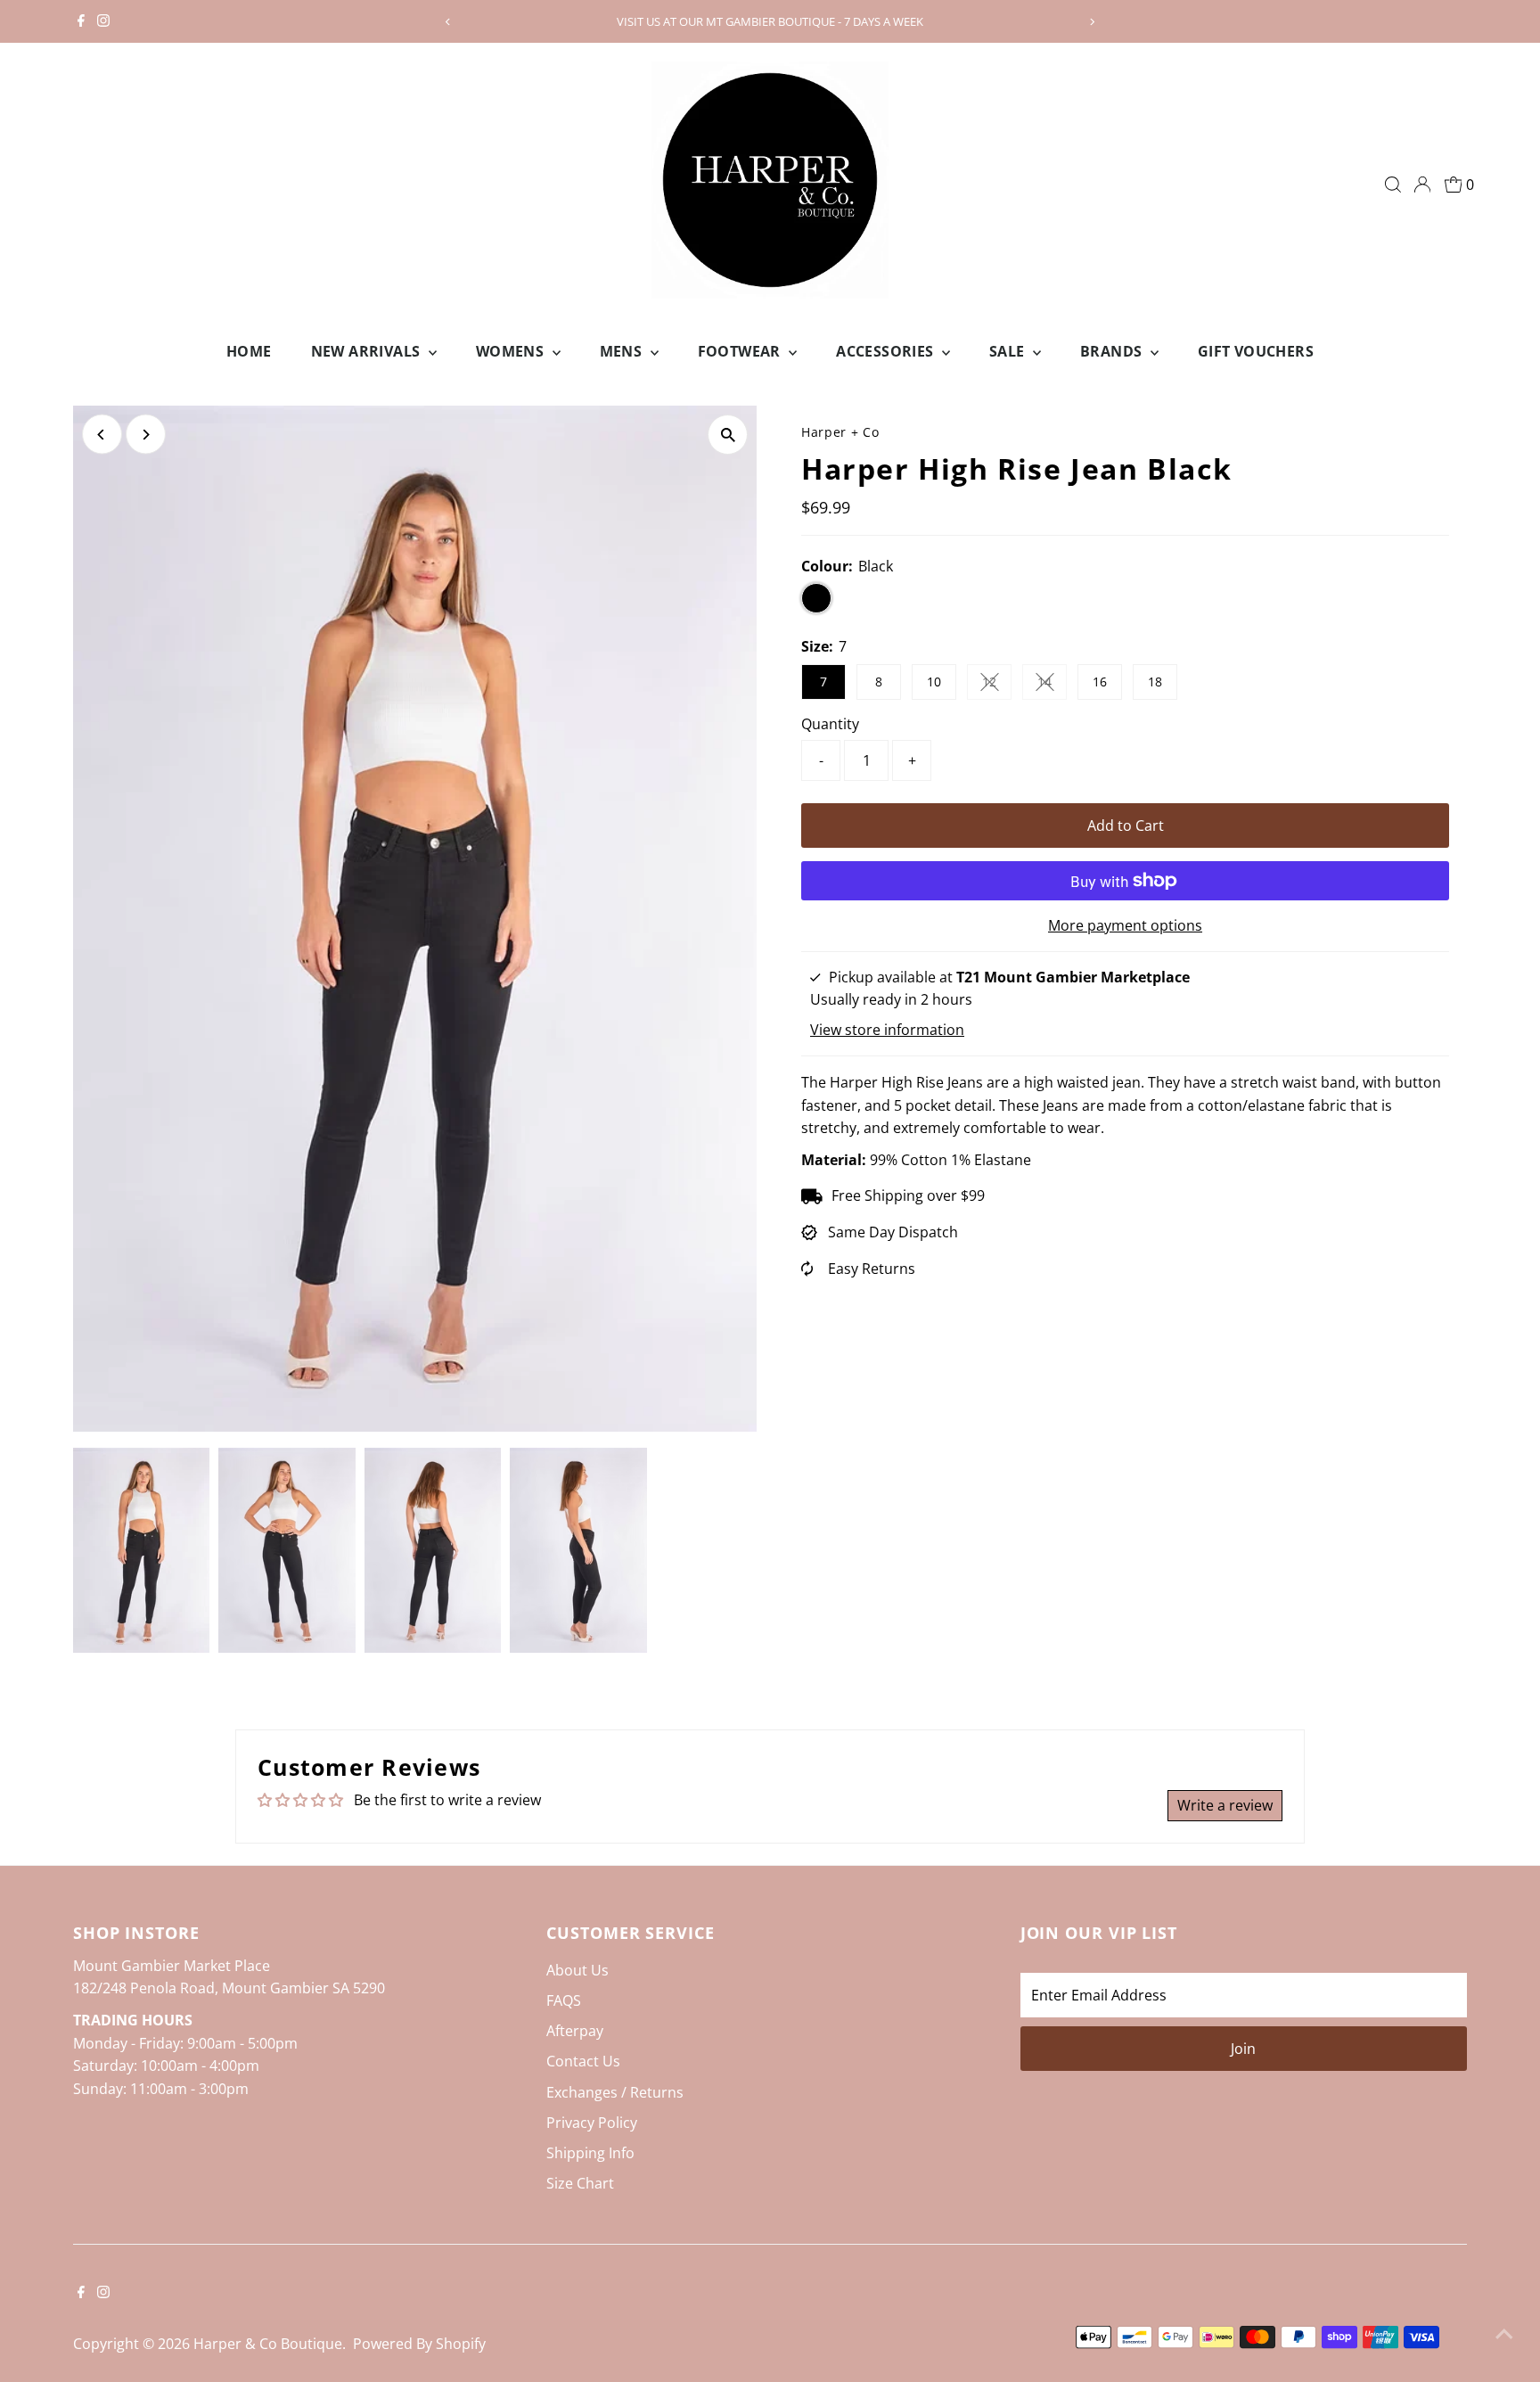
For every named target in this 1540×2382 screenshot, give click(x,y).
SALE (1009, 351)
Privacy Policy (592, 2123)
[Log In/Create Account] (1422, 185)
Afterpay (575, 2031)
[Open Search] (1393, 185)
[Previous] (448, 22)
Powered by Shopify (419, 2344)
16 (1100, 682)
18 (1155, 682)
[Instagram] (103, 21)
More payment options (1125, 925)
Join (1243, 2049)
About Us (577, 1970)
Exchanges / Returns (615, 2092)
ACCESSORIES (887, 351)
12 (997, 685)
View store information (887, 1030)
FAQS (564, 2000)
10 (934, 682)
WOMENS (512, 351)
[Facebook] (81, 21)
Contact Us (583, 2061)
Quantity (830, 724)
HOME (249, 351)
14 (1052, 685)
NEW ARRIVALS (368, 351)
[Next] (1092, 22)
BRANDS (1113, 351)
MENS (623, 351)
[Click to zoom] (728, 435)
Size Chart (580, 2183)
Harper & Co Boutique (268, 2344)
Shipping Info (590, 2153)
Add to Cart (1126, 825)
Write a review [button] (1225, 1805)
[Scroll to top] (1504, 2333)
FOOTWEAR (741, 351)
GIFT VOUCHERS (1256, 351)
